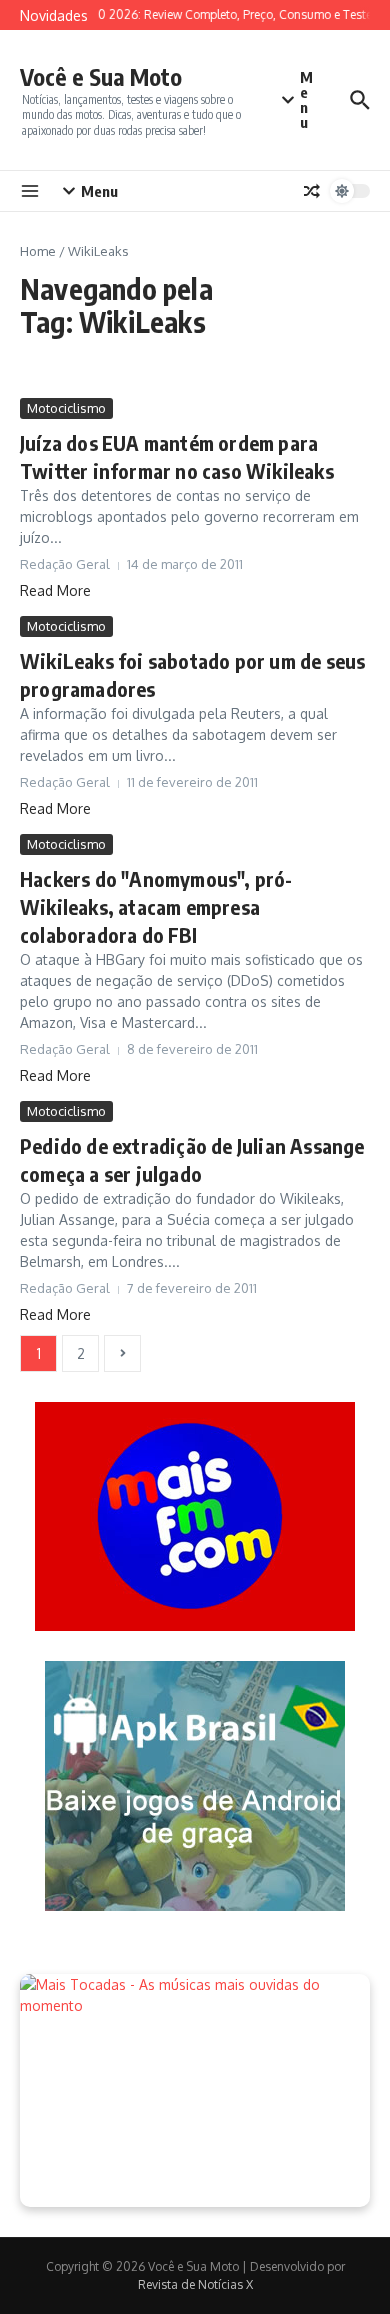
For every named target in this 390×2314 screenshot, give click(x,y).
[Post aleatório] (312, 191)
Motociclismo (66, 408)
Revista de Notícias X (195, 2284)
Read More (55, 590)
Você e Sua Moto (101, 76)
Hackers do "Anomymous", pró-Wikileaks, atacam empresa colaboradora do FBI (156, 906)
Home (38, 251)
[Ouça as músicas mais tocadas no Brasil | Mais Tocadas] (195, 2090)
